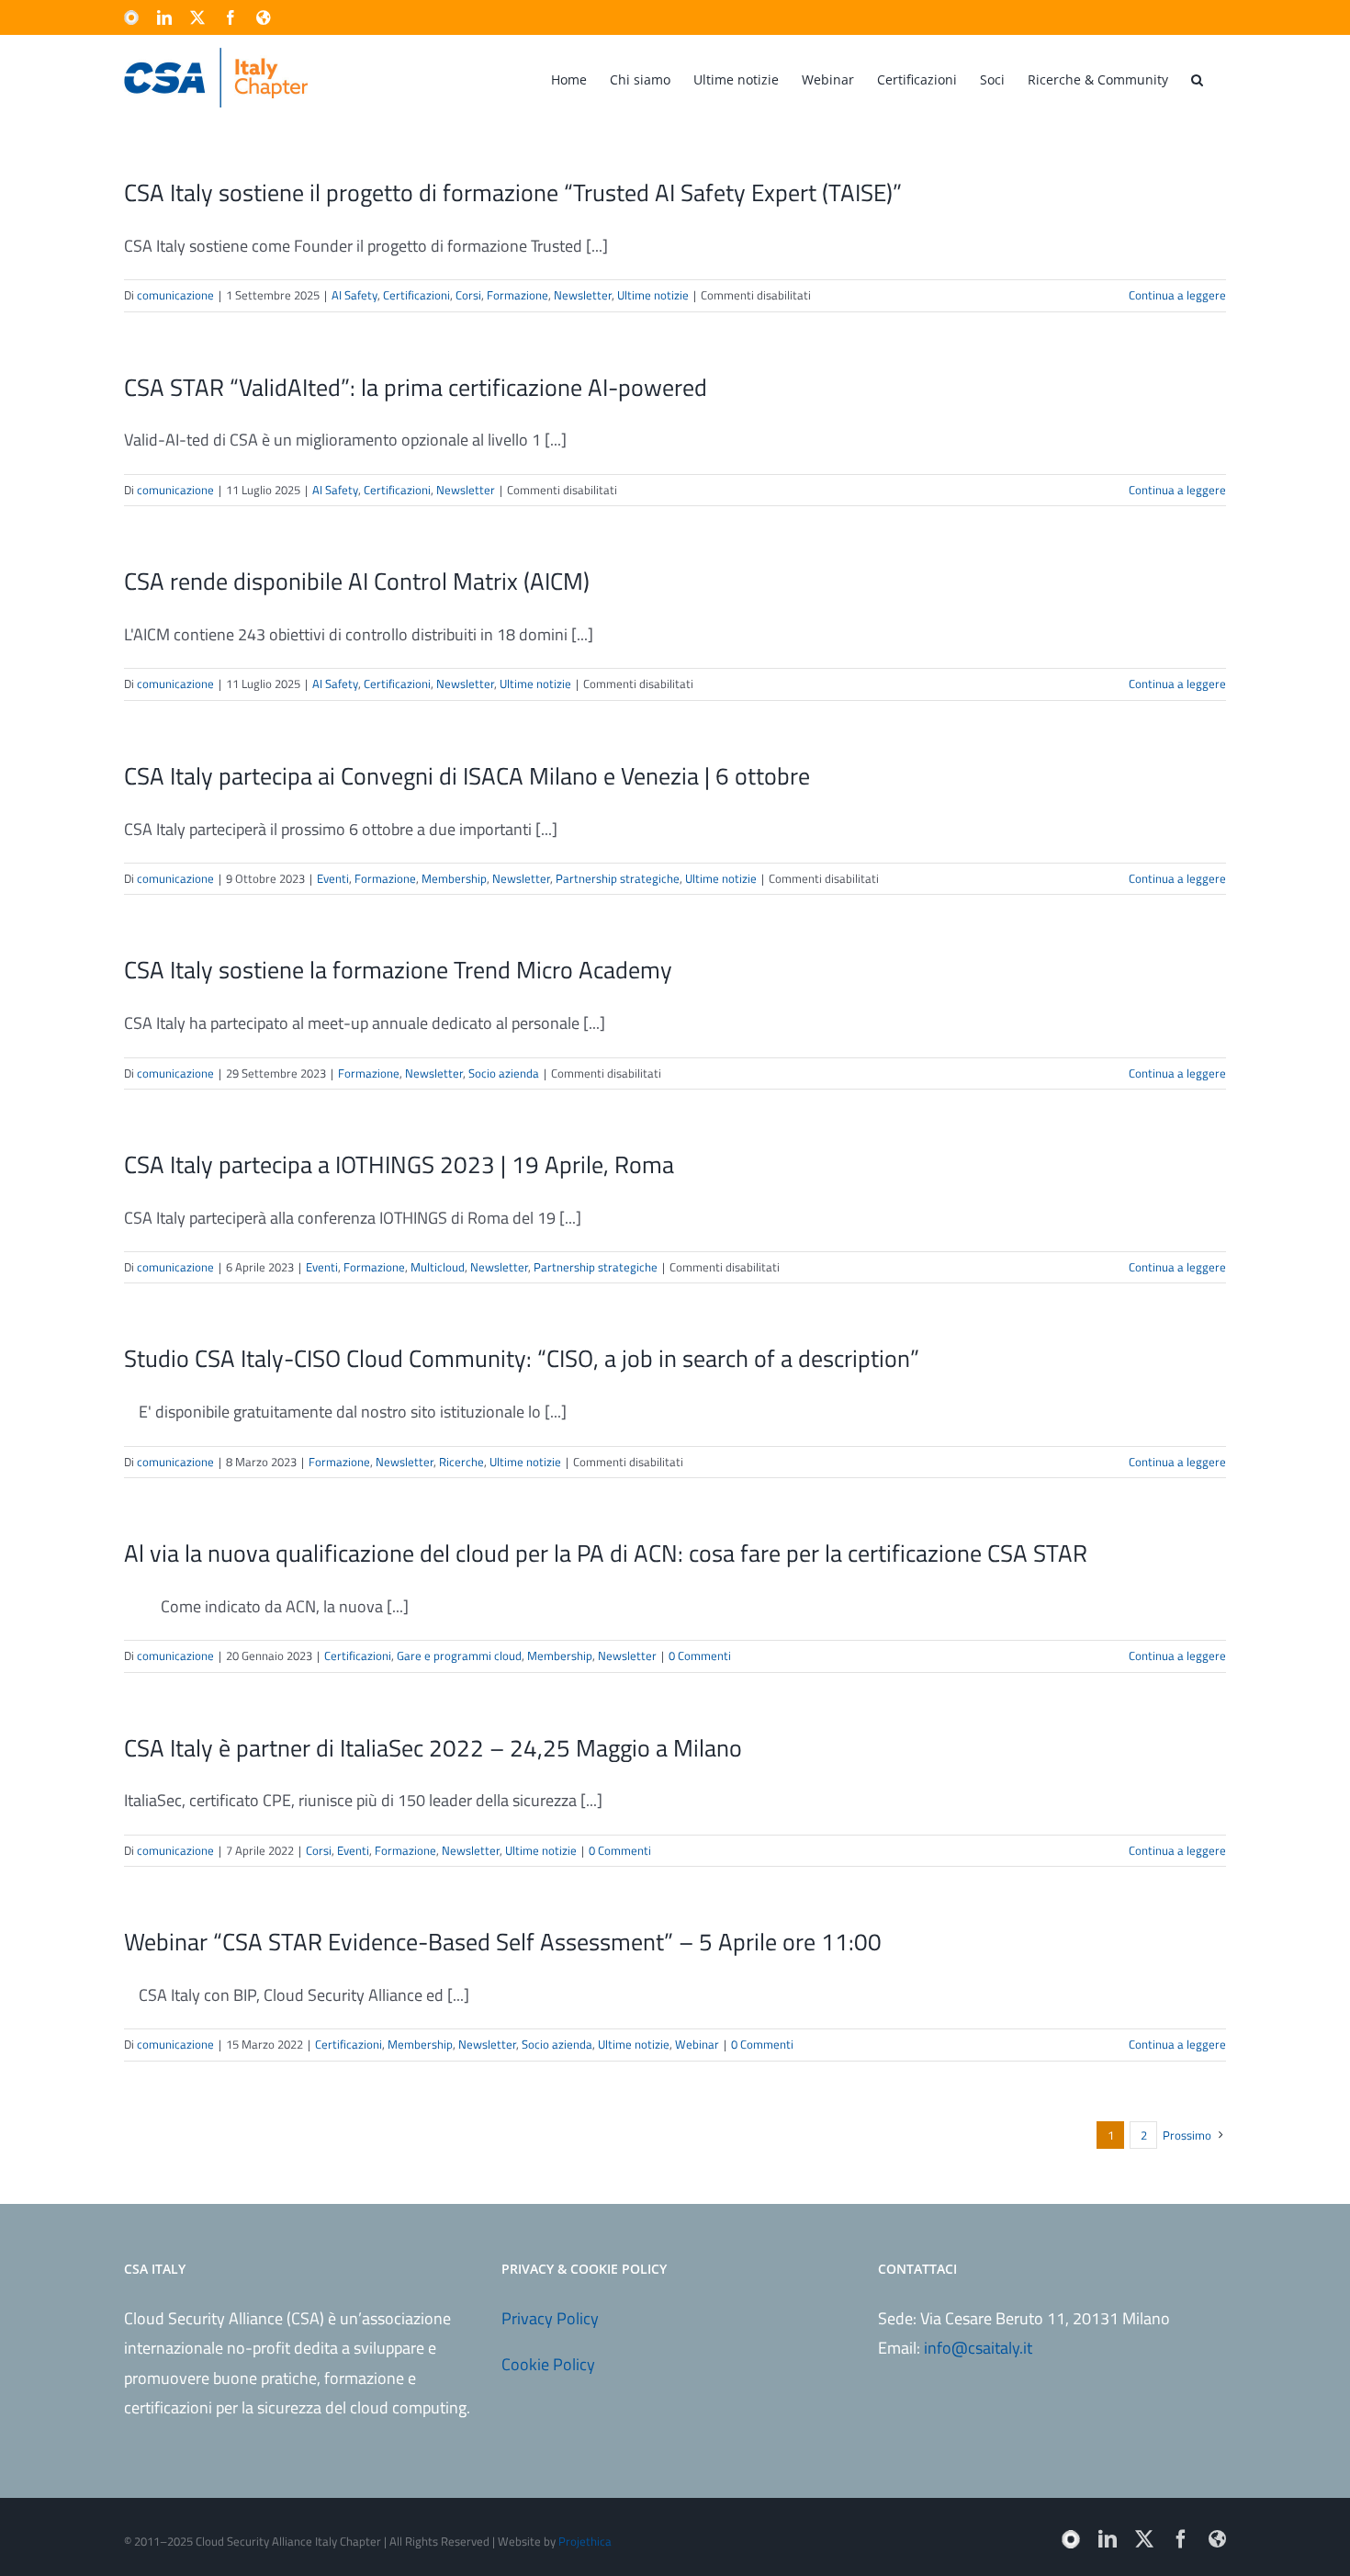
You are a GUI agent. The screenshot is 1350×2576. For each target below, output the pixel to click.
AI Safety (354, 295)
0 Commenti (700, 1655)
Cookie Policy (548, 2364)
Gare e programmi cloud (459, 1655)
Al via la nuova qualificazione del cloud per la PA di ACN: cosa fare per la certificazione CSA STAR (606, 1553)
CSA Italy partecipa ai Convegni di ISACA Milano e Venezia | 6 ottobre (467, 776)
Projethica (585, 2541)
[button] (1197, 78)
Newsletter (583, 295)
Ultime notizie (653, 295)
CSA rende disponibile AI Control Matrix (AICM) (357, 581)
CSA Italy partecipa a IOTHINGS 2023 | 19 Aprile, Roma (399, 1164)
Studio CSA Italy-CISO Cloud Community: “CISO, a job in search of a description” (522, 1358)
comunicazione (175, 295)
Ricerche (461, 1462)
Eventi (333, 878)
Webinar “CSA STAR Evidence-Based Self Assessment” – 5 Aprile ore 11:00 (503, 1942)
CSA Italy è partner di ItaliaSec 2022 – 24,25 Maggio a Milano (433, 1748)
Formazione (517, 295)
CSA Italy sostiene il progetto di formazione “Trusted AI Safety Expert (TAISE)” (513, 192)
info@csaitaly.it (978, 2348)
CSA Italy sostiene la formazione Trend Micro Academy (398, 970)
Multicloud (438, 1267)
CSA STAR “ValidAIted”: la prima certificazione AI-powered (416, 387)
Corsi (468, 295)
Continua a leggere (1177, 295)
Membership (454, 878)
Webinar (697, 2044)
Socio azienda (504, 1073)
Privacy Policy (550, 2318)
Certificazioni (416, 295)
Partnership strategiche (618, 878)
